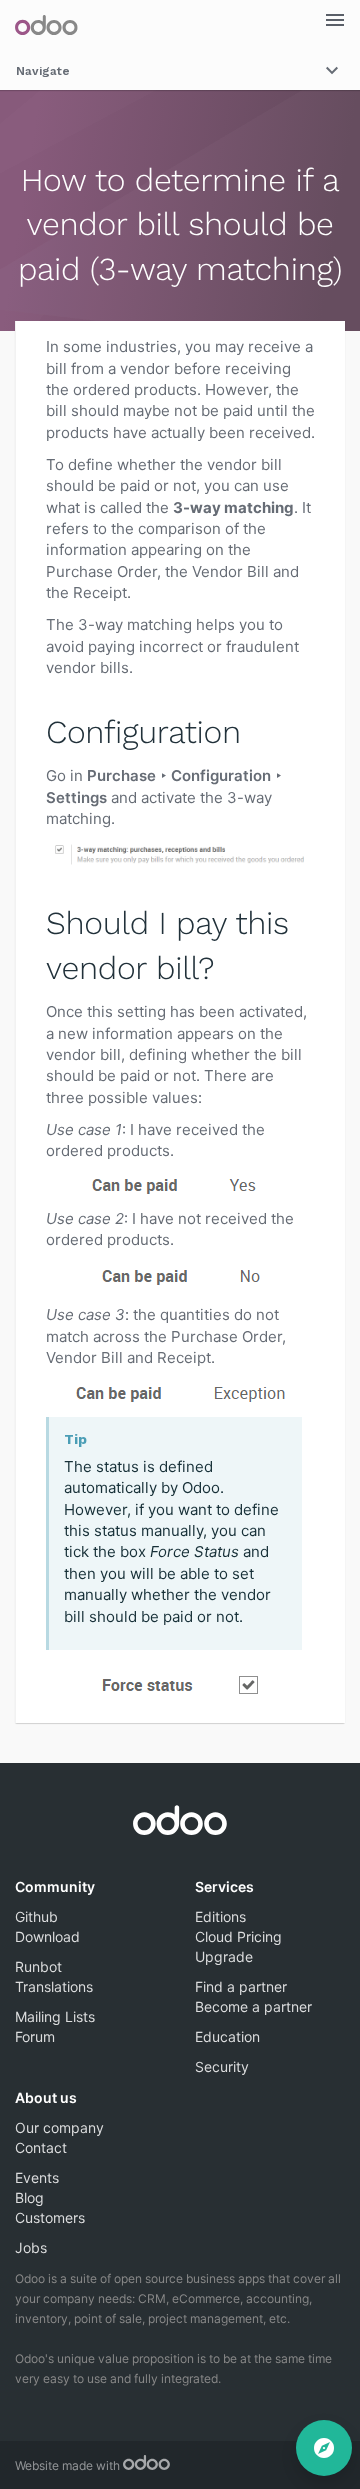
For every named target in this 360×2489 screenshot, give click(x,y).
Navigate (43, 71)
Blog (29, 2197)
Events (37, 2177)
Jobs (31, 2247)
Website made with (69, 2465)
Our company (59, 2127)
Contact (41, 2147)
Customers (50, 2217)
